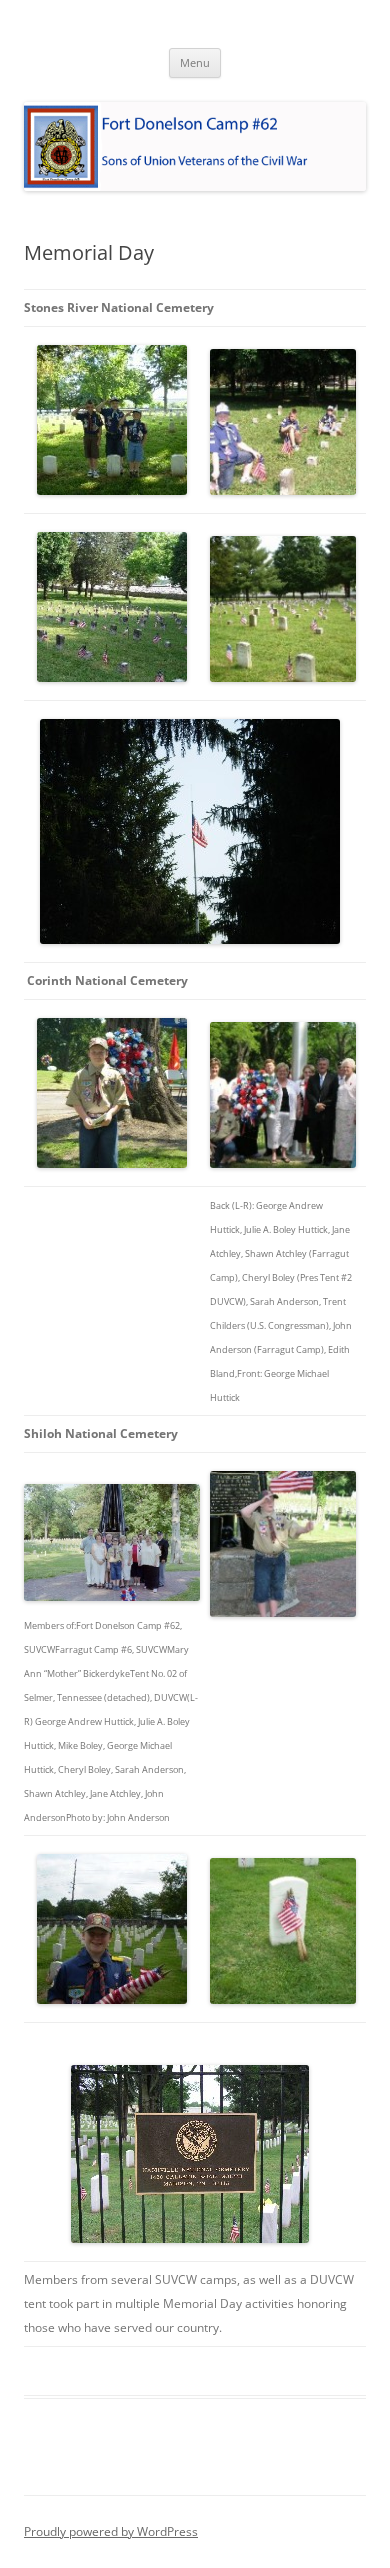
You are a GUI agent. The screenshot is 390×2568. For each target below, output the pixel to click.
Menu (195, 62)
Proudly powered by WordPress (111, 2531)
